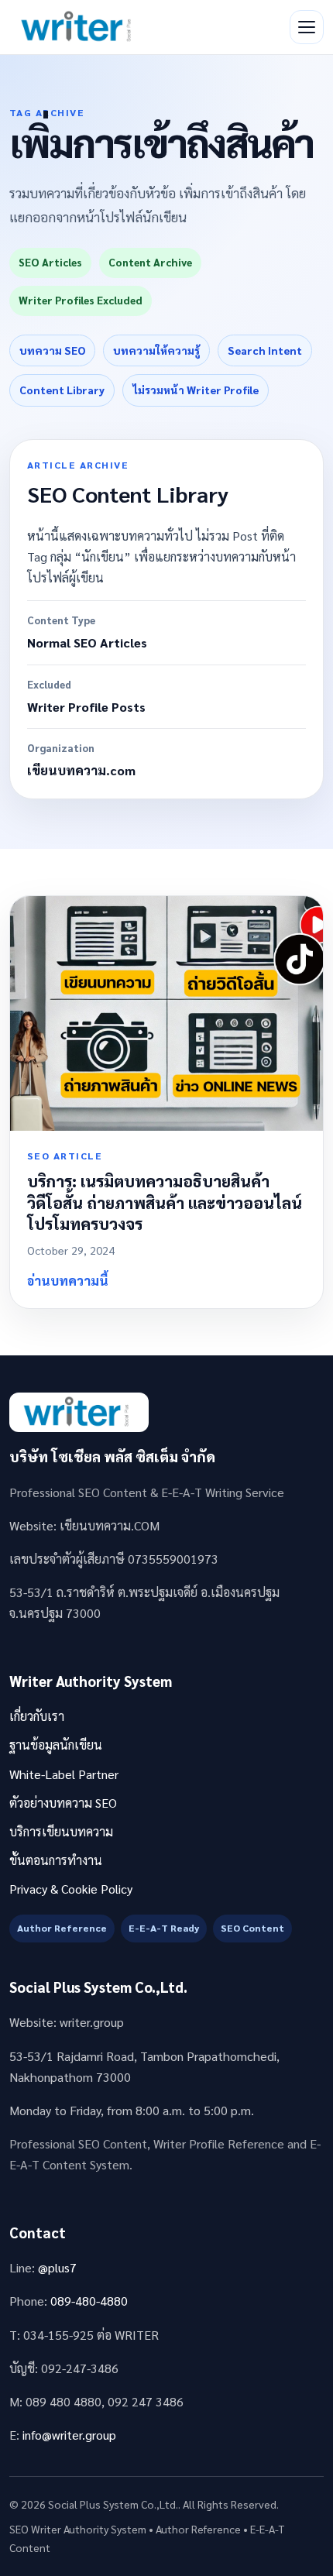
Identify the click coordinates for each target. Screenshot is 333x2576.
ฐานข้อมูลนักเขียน (56, 1745)
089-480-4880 (89, 2301)
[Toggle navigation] (307, 27)
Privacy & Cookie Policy (71, 1889)
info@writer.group (69, 2435)
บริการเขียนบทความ (61, 1831)
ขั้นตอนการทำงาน (56, 1860)
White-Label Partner (64, 1774)
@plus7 (57, 2267)
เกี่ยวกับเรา (37, 1716)
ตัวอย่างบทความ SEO (63, 1803)
